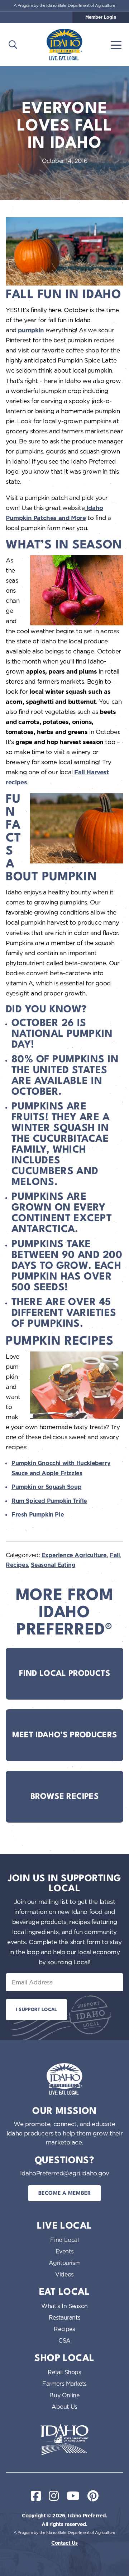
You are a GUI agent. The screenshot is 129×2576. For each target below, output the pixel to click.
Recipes (17, 1565)
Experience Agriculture (74, 1555)
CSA (64, 2340)
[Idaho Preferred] (64, 45)
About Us (64, 2407)
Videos (64, 2274)
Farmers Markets (64, 2384)
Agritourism (65, 2263)
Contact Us (64, 2543)
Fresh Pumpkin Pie (38, 1515)
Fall (115, 1555)
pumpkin (31, 330)
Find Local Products (64, 1674)
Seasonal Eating (53, 1565)
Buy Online (64, 2395)
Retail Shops (64, 2372)
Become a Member (65, 2194)
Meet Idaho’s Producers (65, 1735)
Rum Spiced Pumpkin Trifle (49, 1501)
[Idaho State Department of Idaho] (64, 2440)
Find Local (64, 2240)
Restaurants (65, 2317)
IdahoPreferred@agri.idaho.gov (64, 2173)
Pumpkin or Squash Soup (46, 1487)
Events (65, 2251)
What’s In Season (64, 2306)
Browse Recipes (64, 1797)
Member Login (101, 17)
